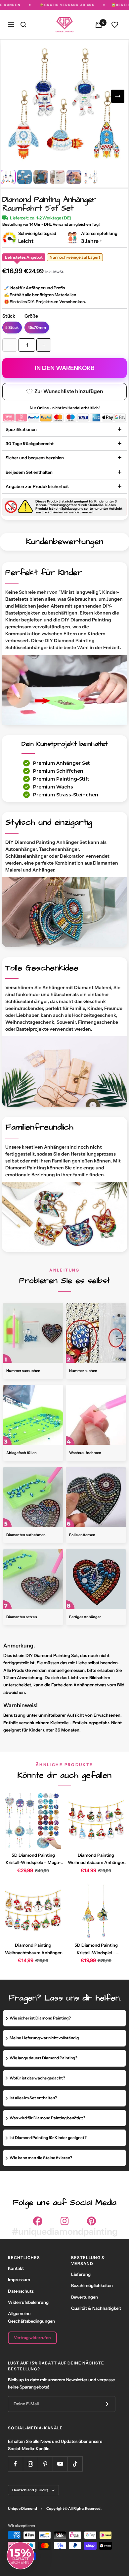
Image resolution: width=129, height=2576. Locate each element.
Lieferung (81, 2274)
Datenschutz (21, 2291)
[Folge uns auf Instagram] (30, 2464)
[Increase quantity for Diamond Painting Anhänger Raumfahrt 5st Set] (44, 345)
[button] (21, 2556)
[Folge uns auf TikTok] (75, 2464)
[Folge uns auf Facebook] (15, 2464)
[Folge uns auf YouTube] (60, 2464)
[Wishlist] (115, 25)
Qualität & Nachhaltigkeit (96, 2308)
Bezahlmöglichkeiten (92, 2285)
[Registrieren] (106, 2404)
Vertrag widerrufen (32, 2338)
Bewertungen (85, 2297)
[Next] (118, 96)
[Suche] (23, 25)
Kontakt (16, 2268)
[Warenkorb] (99, 25)
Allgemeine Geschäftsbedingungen (31, 2317)
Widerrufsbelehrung (28, 2302)
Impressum (19, 2279)
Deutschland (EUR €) (30, 2490)
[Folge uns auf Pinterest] (45, 2464)
